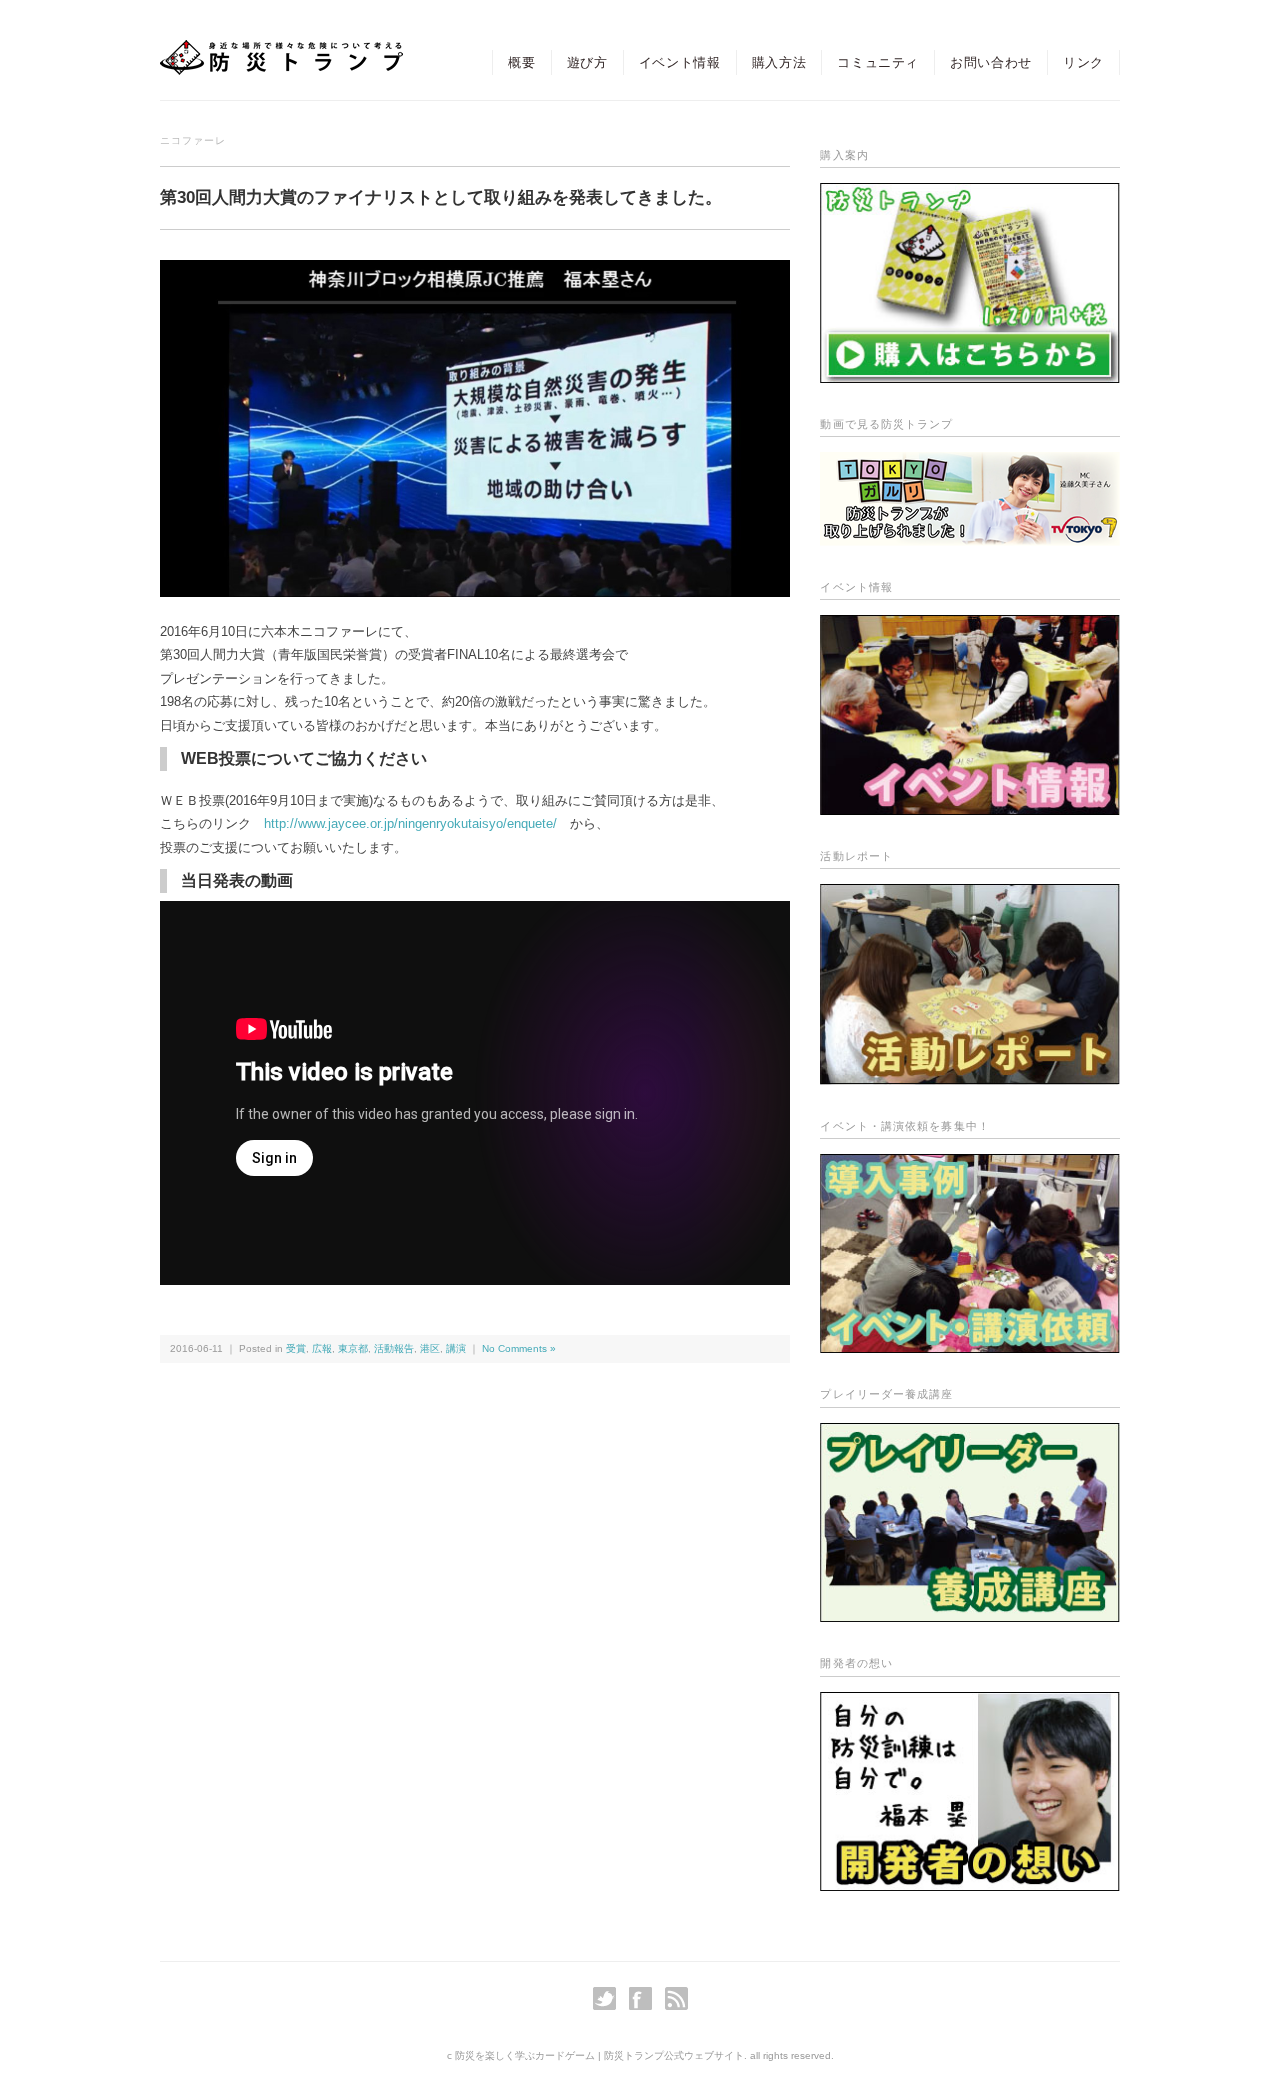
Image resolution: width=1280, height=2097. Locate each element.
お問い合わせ (991, 62)
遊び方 (587, 62)
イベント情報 (680, 62)
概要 (521, 62)
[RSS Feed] (676, 1998)
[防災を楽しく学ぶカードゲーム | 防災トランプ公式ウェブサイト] (281, 56)
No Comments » (519, 1348)
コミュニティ (878, 62)
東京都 (353, 1348)
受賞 (296, 1348)
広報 (322, 1348)
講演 (456, 1348)
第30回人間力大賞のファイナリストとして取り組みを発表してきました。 (441, 197)
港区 (430, 1348)
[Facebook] (645, 1998)
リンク (1083, 62)
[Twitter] (609, 1998)
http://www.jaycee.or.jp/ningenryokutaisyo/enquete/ (410, 823)
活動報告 (394, 1348)
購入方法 (779, 62)
